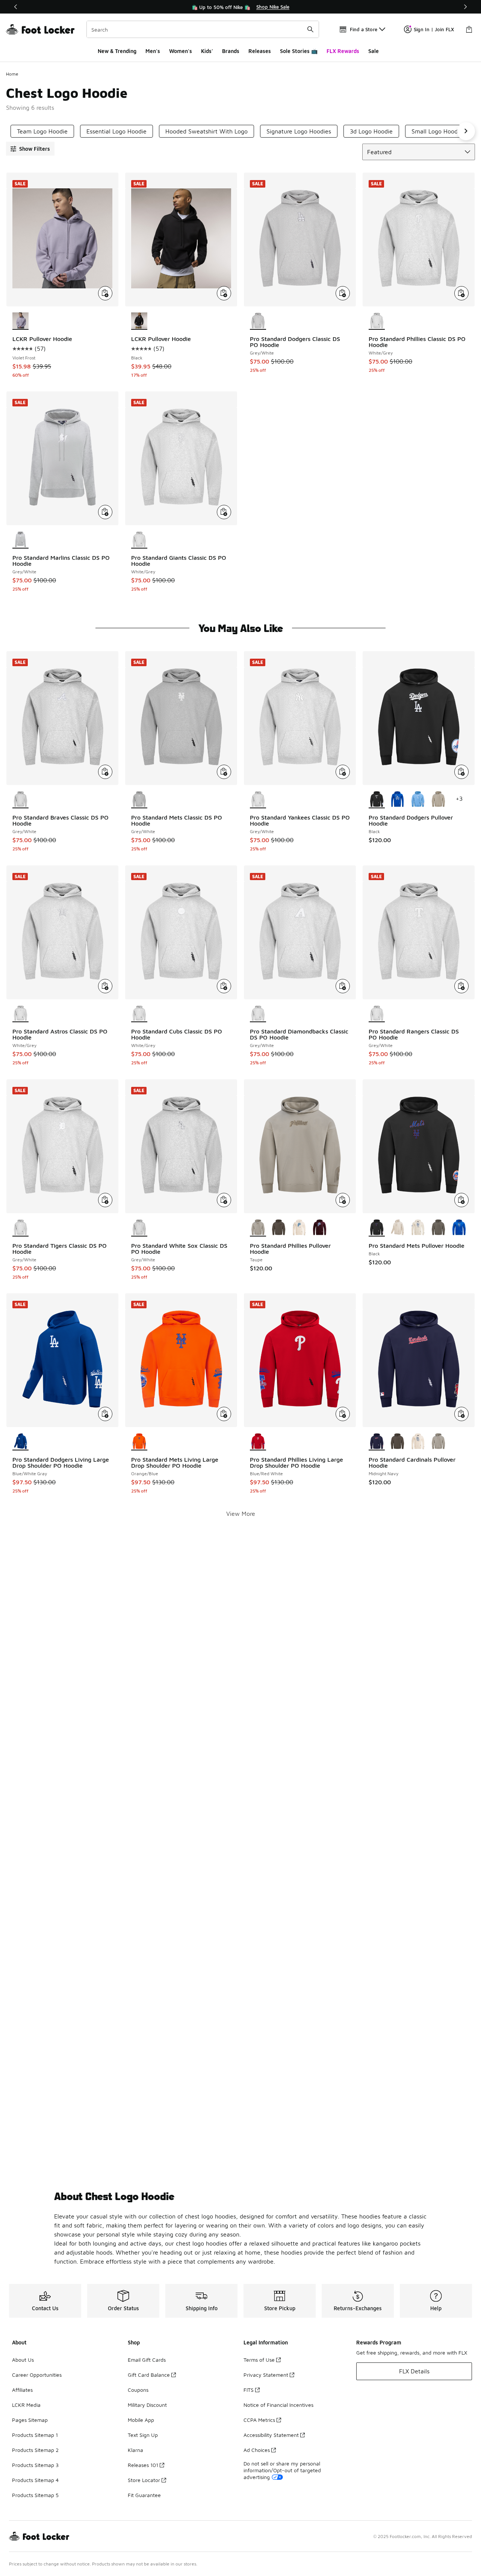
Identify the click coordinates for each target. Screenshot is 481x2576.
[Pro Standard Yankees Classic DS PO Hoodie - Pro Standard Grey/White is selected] (258, 800)
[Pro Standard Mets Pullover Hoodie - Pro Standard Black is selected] (377, 1228)
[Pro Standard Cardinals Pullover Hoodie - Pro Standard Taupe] (438, 1442)
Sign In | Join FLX (434, 29)
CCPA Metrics (259, 2420)
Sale (374, 51)
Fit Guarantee (144, 2495)
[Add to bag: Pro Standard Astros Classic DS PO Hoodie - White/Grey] (105, 986)
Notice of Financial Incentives (278, 2405)
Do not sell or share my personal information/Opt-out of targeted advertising (282, 2470)
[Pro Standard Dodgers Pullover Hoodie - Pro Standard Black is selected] (377, 800)
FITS (249, 2390)
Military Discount (147, 2405)
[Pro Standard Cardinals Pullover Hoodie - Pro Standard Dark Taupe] (397, 1442)
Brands (231, 51)
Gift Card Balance (149, 2375)
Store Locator (144, 2480)
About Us (23, 2360)
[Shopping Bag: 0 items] (469, 29)
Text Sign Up (143, 2435)
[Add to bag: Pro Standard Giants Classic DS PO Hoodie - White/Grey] (224, 512)
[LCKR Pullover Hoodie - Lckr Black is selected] (139, 321)
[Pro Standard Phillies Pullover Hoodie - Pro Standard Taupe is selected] (258, 1228)
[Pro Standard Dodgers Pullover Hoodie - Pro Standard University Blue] (418, 800)
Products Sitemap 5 (35, 2495)
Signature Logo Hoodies (299, 131)
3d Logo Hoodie (371, 131)
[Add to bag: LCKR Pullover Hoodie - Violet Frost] (105, 293)
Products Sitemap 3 (35, 2465)
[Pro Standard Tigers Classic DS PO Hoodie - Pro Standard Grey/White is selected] (20, 1228)
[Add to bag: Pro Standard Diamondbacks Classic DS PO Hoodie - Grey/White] (343, 986)
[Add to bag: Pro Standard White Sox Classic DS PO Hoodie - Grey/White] (224, 1200)
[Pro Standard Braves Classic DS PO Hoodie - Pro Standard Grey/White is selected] (20, 800)
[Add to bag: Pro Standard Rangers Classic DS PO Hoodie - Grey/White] (461, 986)
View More (241, 1514)
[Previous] (16, 7)
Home (12, 74)
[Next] (465, 7)
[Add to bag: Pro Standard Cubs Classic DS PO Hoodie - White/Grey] (224, 986)
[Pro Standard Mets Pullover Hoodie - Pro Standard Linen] (418, 1228)
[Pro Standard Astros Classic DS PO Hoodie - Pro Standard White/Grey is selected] (20, 1014)
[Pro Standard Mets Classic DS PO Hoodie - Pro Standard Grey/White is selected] (139, 800)
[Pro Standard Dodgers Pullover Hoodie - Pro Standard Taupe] (438, 800)
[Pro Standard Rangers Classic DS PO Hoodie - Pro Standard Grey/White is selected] (377, 1014)
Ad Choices (257, 2450)
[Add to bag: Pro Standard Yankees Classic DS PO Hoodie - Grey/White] (343, 772)
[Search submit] (310, 29)
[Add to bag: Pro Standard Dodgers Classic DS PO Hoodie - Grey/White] (343, 293)
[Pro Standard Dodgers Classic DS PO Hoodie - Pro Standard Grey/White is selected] (258, 321)
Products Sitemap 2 (35, 2450)
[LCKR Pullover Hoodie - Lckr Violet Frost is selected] (20, 321)
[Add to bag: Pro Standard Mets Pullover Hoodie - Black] (461, 1200)
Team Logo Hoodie (42, 131)
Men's (153, 51)
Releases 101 (143, 2465)
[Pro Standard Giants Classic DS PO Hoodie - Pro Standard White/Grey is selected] (139, 540)
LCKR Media (26, 2405)
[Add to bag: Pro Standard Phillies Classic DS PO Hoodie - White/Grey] (461, 293)
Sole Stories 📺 (299, 51)
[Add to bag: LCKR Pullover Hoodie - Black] (224, 293)
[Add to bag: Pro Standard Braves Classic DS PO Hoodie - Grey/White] (105, 772)
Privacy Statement (266, 2375)
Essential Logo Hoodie (116, 131)
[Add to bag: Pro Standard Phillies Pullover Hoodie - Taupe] (343, 1200)
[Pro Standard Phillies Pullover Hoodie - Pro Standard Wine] (320, 1228)
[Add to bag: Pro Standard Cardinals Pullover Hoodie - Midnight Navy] (461, 1414)
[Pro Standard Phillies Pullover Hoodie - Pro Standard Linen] (299, 1228)
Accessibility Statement (271, 2435)
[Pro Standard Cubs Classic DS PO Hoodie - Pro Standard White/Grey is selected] (139, 1014)
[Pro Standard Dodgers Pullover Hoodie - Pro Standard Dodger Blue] (397, 800)
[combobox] (203, 29)
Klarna (135, 2450)
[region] (240, 7)
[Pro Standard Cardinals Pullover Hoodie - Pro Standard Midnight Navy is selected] (377, 1442)
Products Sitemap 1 (35, 2435)
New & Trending (117, 51)
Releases (260, 51)
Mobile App (141, 2420)
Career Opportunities (37, 2375)
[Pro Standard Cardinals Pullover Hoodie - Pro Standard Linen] (418, 1442)
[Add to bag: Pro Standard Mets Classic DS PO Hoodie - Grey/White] (224, 772)
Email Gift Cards (147, 2360)
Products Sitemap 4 (35, 2480)
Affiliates (22, 2390)
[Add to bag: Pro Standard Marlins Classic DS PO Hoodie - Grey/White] (105, 512)
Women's (181, 51)
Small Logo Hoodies (438, 131)
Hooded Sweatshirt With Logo (206, 131)
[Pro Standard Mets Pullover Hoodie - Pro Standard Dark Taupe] (438, 1228)
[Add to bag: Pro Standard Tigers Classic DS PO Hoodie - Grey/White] (105, 1200)
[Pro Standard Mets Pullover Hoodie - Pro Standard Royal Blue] (459, 1228)
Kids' (207, 51)
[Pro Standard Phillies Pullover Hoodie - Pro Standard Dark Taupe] (279, 1228)
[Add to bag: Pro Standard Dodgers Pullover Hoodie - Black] (461, 772)
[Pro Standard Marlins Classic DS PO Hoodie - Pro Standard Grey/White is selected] (20, 540)
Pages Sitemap (30, 2420)
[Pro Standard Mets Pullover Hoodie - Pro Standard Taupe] (397, 1228)
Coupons (138, 2390)
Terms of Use (259, 2360)
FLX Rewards (343, 51)
